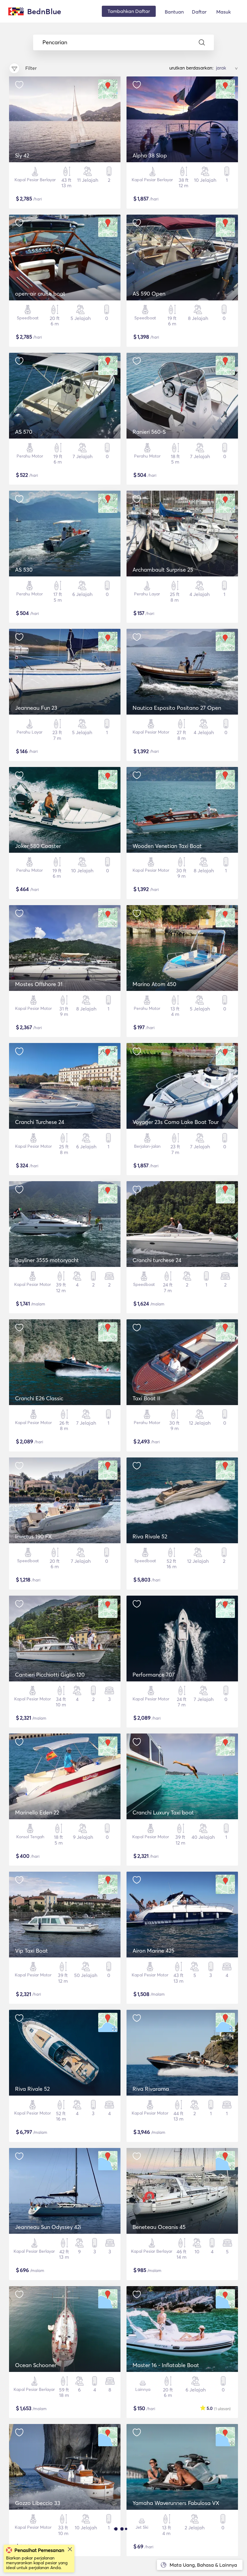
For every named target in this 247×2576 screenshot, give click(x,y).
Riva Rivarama (151, 2089)
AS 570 (24, 432)
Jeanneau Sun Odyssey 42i (48, 2227)
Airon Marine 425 (153, 1951)
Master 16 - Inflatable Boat (166, 2365)
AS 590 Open (149, 294)
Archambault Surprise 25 (163, 570)
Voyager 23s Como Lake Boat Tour (176, 1122)
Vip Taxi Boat (31, 1951)
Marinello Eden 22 (37, 1813)
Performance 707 (154, 1675)
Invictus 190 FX (33, 1536)
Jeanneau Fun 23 (36, 708)
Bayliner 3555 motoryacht (47, 1260)
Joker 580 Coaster (38, 846)
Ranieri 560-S (149, 432)
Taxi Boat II (146, 1398)
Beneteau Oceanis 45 (159, 2227)
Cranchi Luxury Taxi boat (163, 1813)
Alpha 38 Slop (150, 155)
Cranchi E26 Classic (39, 1398)
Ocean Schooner (36, 2365)
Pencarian (55, 42)
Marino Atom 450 (154, 984)
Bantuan (174, 12)
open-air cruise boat (40, 294)
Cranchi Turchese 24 (40, 1122)
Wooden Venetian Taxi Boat (167, 846)
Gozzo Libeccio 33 (38, 2503)
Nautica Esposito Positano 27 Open (177, 708)
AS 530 (24, 570)
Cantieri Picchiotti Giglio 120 (50, 1675)
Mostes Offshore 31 (39, 984)
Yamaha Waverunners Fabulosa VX (176, 2503)
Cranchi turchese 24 (157, 1260)
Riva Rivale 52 (150, 1536)
